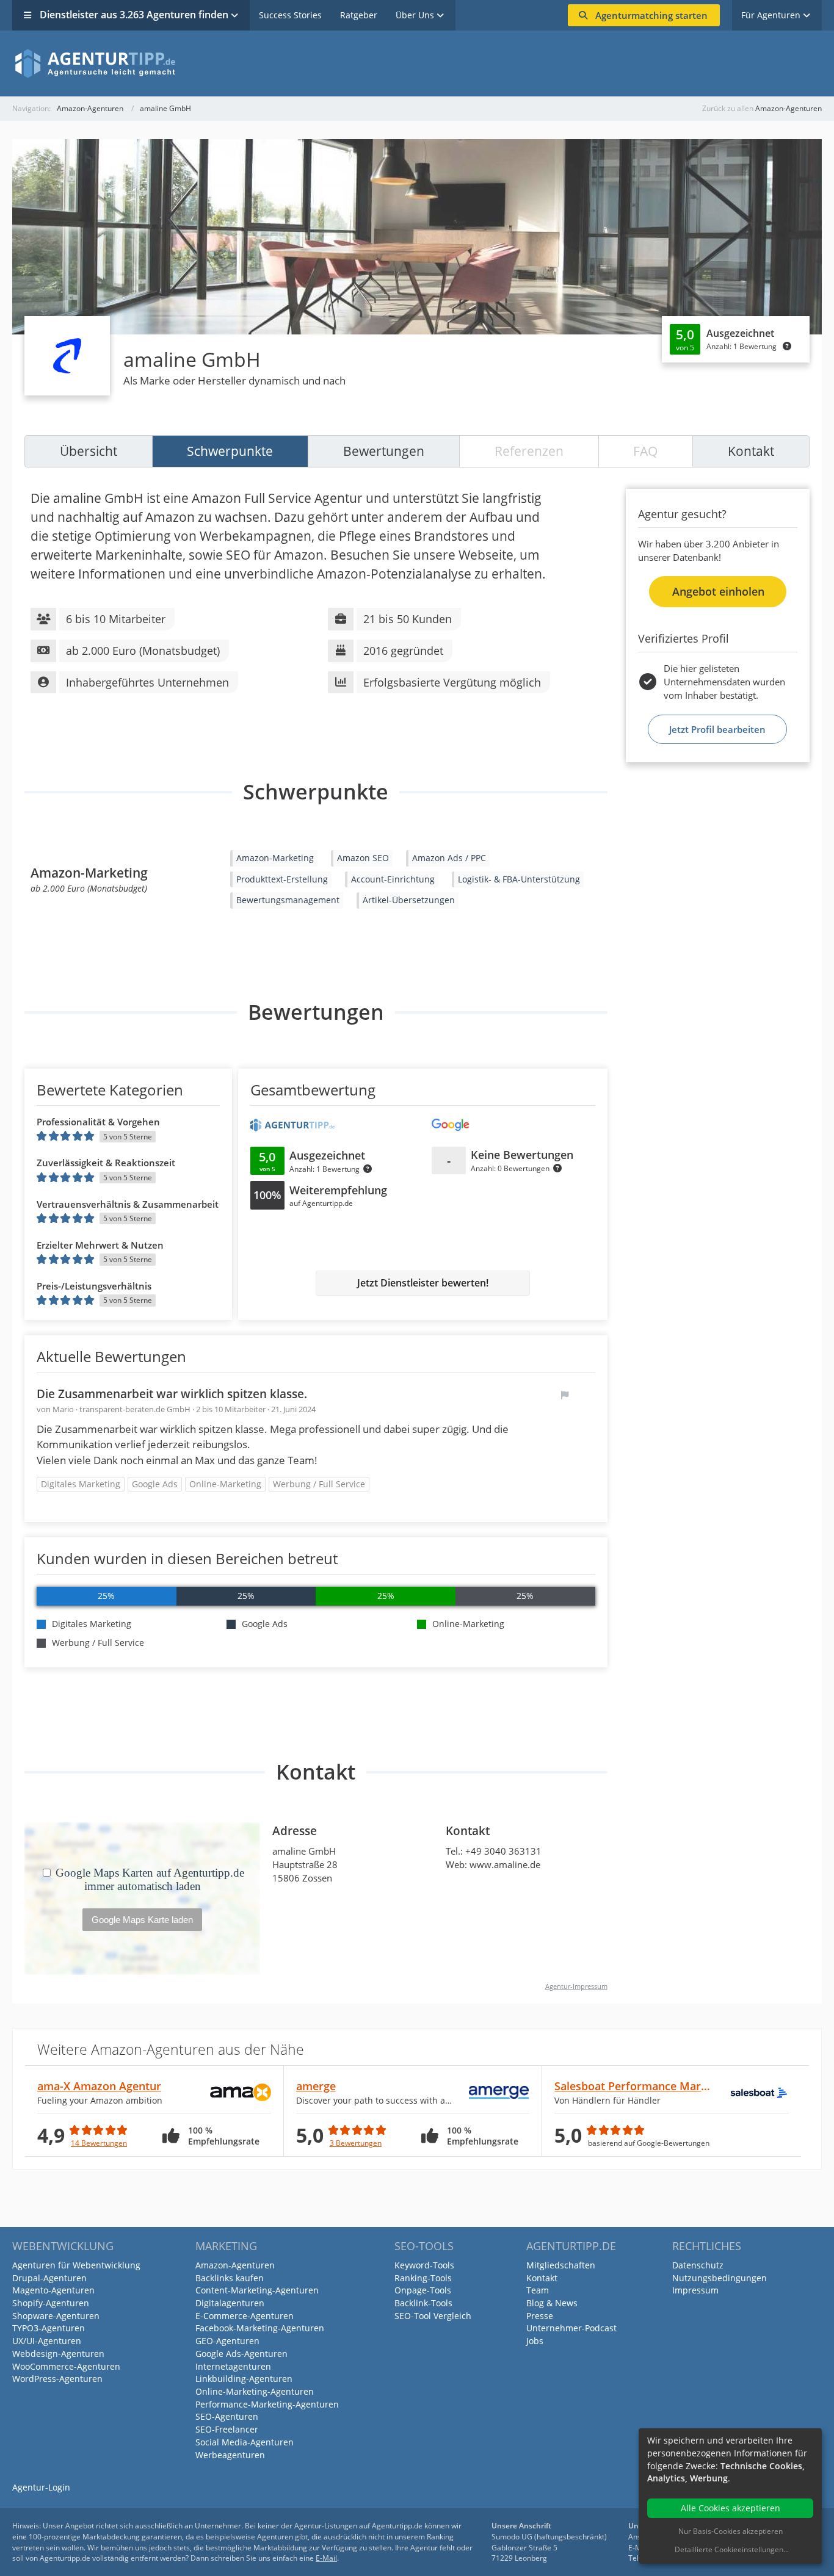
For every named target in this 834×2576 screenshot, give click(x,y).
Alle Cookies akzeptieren (731, 2508)
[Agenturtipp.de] (417, 63)
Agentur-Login (41, 2487)
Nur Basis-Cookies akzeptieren (731, 2531)
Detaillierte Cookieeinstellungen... (732, 2549)
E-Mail (326, 2558)
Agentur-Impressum (576, 1986)
